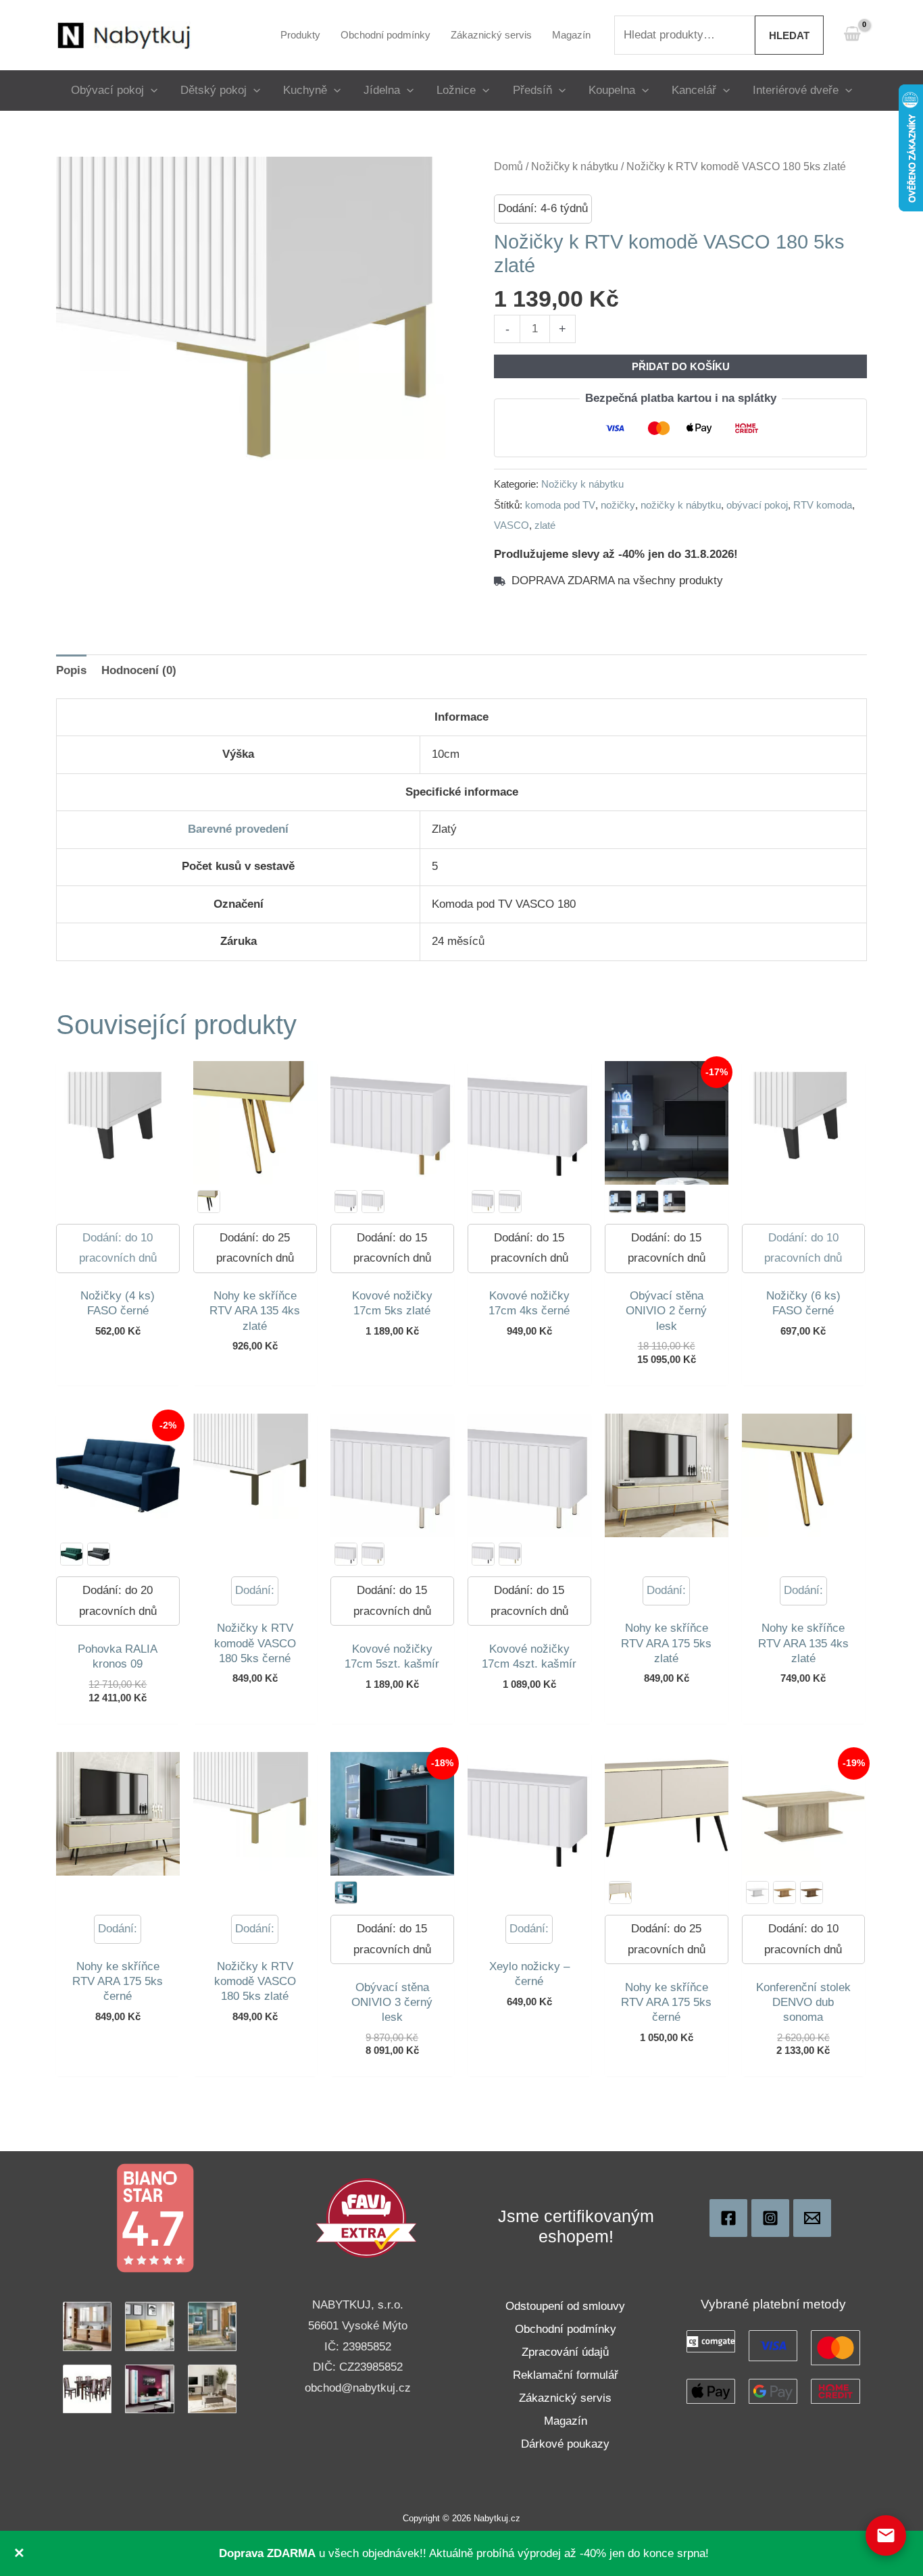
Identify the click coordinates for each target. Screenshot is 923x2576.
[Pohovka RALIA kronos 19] (72, 1554)
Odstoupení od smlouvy (565, 2306)
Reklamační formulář (566, 2375)
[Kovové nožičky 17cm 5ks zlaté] (373, 1554)
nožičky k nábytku (681, 505)
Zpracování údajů (565, 2352)
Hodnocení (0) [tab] (139, 670)
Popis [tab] (71, 670)
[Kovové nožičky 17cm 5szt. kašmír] (373, 1202)
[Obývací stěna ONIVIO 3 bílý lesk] (346, 1892)
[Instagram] (770, 2218)
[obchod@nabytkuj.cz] (812, 2218)
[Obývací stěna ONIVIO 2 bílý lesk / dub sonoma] (674, 1202)
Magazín (566, 2421)
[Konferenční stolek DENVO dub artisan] (784, 1892)
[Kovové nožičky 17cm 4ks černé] (483, 1554)
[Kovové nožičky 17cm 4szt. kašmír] (510, 1202)
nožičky (618, 505)
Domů (508, 166)
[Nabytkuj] (728, 2218)
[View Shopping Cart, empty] (852, 35)
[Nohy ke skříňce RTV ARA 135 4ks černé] (209, 1202)
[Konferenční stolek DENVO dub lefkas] (812, 1892)
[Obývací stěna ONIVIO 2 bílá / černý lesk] (647, 1202)
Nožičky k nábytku (575, 166)
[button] (151, 90)
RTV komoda (823, 505)
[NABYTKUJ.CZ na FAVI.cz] (366, 2218)
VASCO (512, 525)
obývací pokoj (757, 505)
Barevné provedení (238, 829)
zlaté (545, 525)
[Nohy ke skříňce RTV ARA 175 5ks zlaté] (620, 1892)
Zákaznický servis (565, 2398)
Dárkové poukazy (565, 2444)
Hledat (789, 35)
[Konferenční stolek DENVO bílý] (757, 1892)
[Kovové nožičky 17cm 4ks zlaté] (483, 1202)
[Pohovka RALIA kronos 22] (99, 1554)
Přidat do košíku (681, 366)
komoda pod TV (560, 505)
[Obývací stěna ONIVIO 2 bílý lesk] (620, 1202)
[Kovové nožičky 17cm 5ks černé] (346, 1202)
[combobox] (684, 35)
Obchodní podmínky (566, 2329)
